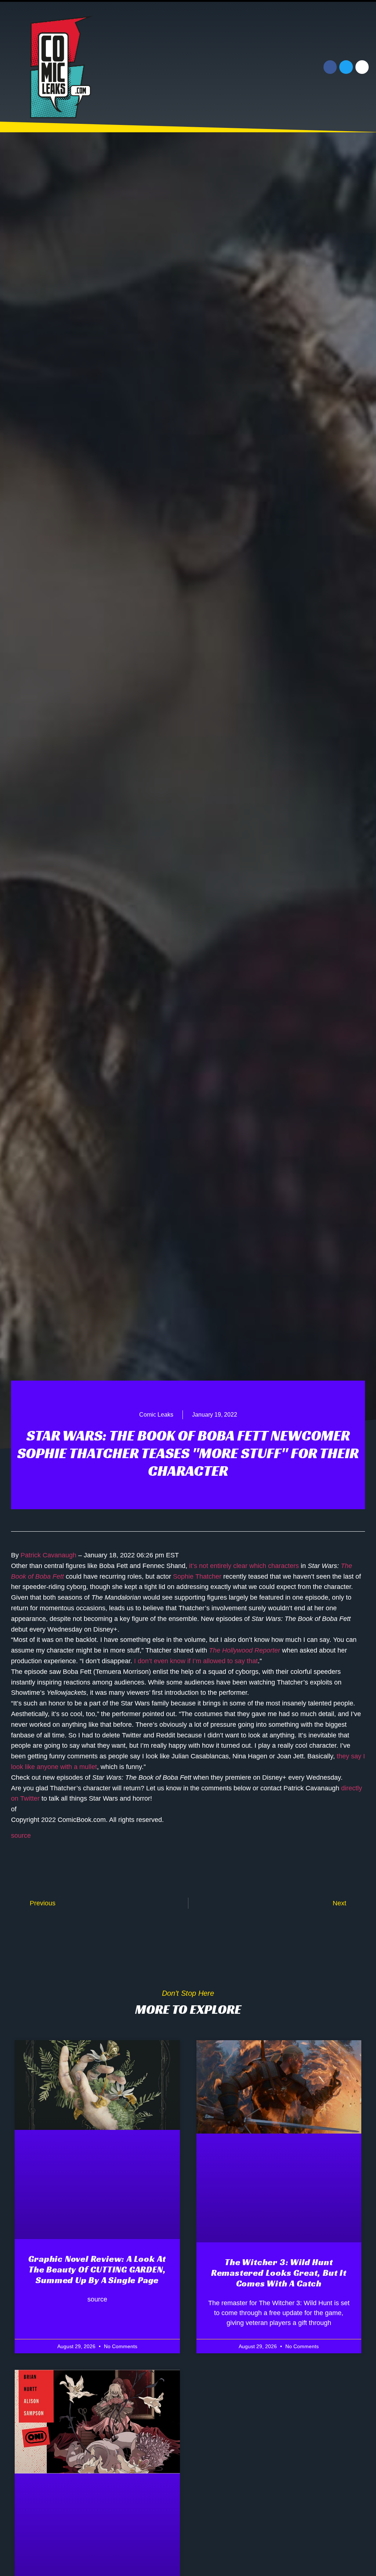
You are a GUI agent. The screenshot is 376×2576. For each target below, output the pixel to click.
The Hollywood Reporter (245, 1650)
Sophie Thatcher (197, 1576)
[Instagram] (362, 67)
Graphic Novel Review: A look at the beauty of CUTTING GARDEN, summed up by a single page (97, 2270)
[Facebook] (330, 67)
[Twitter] (346, 67)
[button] (253, 67)
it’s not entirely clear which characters (244, 1566)
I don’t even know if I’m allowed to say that (196, 1661)
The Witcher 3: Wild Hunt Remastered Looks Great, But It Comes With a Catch (279, 2273)
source (21, 1836)
